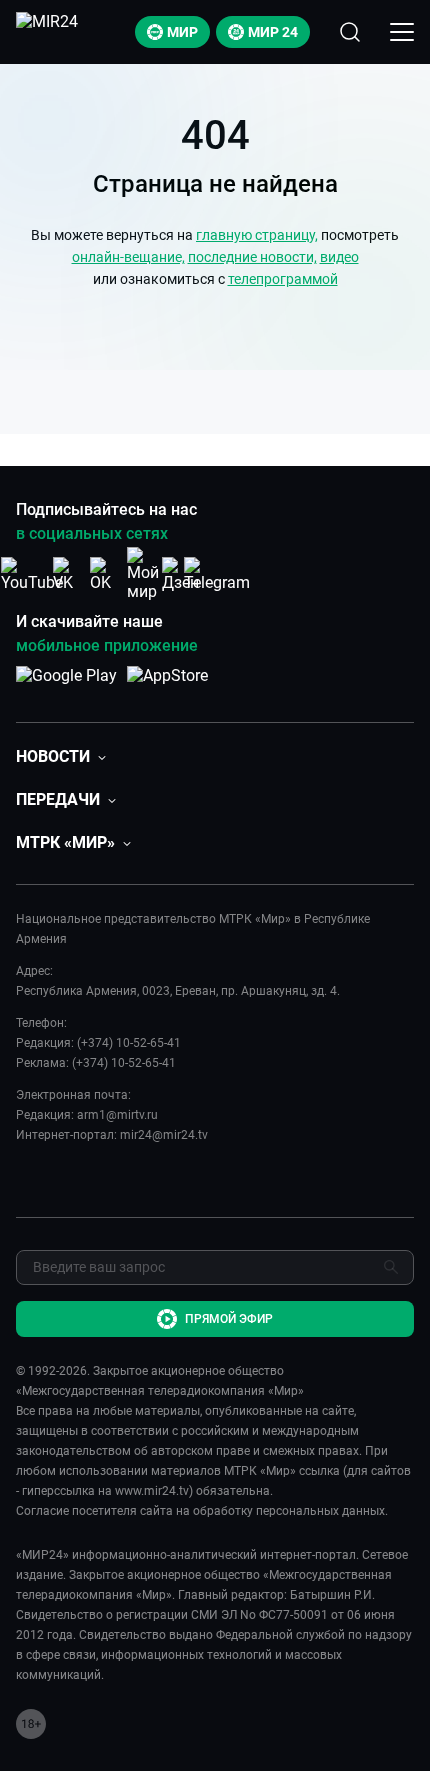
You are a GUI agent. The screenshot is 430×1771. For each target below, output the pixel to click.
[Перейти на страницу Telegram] (217, 574)
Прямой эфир (229, 1319)
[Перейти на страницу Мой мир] (143, 574)
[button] (61, 756)
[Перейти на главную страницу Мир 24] (47, 32)
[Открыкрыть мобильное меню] (402, 32)
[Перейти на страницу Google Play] (66, 686)
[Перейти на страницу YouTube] (32, 574)
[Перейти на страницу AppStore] (167, 686)
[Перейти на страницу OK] (106, 574)
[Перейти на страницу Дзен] (180, 574)
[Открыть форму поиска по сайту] (350, 32)
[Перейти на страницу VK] (69, 574)
